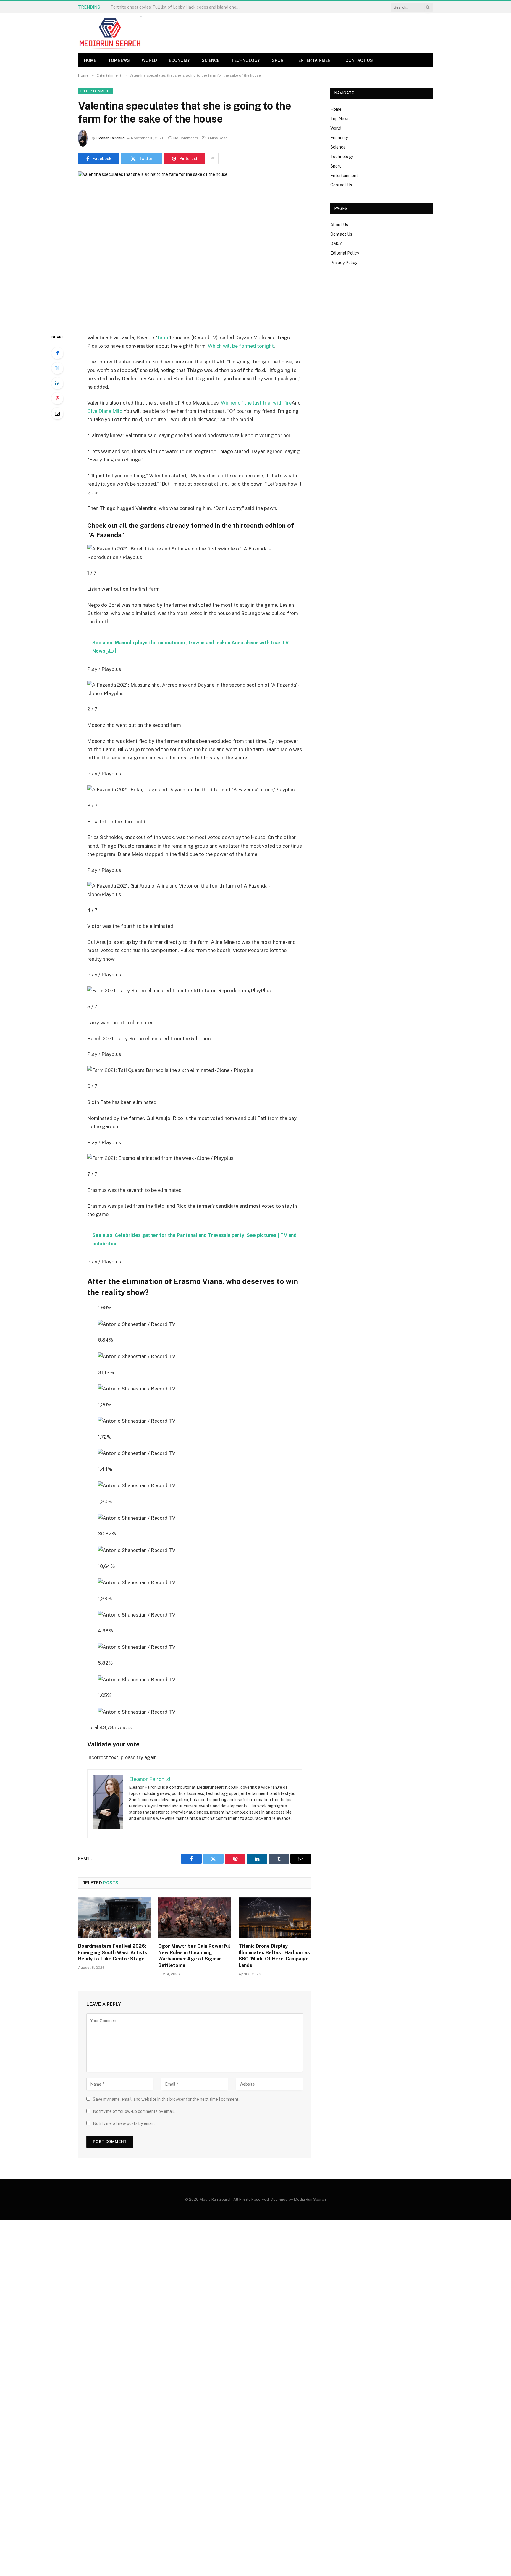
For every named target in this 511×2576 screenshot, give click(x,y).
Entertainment (316, 60)
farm (163, 337)
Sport (279, 60)
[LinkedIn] (57, 383)
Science (211, 60)
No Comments (186, 138)
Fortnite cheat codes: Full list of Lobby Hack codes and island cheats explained (177, 7)
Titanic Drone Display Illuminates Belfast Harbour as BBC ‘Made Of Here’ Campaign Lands (274, 1956)
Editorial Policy (345, 253)
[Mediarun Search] (111, 33)
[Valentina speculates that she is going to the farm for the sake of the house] (195, 248)
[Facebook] (57, 353)
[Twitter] (57, 368)
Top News (119, 60)
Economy (179, 60)
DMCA (337, 244)
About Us (339, 225)
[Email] (57, 413)
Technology (246, 60)
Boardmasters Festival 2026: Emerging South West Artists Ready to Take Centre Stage (113, 1953)
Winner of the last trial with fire (256, 403)
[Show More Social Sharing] (213, 158)
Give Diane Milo (105, 411)
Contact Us (359, 60)
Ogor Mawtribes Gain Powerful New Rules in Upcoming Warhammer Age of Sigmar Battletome (194, 1956)
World (149, 60)
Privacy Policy (344, 263)
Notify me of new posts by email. (124, 2123)
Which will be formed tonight (241, 346)
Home (90, 60)
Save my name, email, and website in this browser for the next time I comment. (166, 2099)
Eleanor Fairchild (110, 138)
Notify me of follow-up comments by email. (134, 2111)
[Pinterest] (57, 398)
